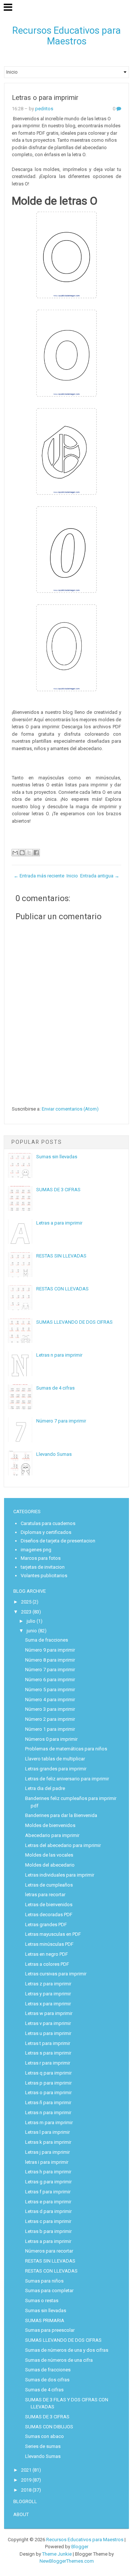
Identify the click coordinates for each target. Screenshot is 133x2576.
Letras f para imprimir (48, 2192)
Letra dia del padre (45, 1788)
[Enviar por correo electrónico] (15, 853)
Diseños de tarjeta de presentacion (58, 1541)
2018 (26, 2490)
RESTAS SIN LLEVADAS (61, 1256)
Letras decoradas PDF (49, 1915)
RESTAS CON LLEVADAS (62, 1289)
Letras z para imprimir (48, 1984)
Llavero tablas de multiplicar (55, 1759)
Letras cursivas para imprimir (56, 1974)
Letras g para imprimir (48, 2182)
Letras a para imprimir (59, 1223)
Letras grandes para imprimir (56, 1769)
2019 (26, 2480)
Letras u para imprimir (48, 2033)
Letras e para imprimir (48, 2202)
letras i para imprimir (47, 2162)
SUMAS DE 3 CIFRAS (58, 1190)
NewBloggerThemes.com (67, 2561)
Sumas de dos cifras (47, 2380)
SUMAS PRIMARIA (45, 2320)
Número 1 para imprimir (50, 1729)
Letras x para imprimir (48, 2004)
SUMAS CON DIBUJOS (49, 2427)
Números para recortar (49, 2251)
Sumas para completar (49, 2290)
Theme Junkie (57, 2554)
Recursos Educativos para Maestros (66, 36)
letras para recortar (45, 1895)
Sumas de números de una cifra (59, 2360)
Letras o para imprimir (45, 98)
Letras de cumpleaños (49, 1885)
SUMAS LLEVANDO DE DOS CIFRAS (74, 1322)
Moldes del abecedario (50, 1865)
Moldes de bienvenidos (50, 1825)
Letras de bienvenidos (49, 1905)
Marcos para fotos (41, 1558)
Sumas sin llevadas (57, 1157)
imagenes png (36, 1550)
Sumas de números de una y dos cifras (67, 2350)
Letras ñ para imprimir (48, 2103)
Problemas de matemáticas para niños (66, 1749)
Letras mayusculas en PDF (53, 1934)
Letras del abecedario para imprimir (63, 1845)
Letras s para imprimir (48, 2053)
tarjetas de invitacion (43, 1567)
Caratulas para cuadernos (48, 1523)
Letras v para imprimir (48, 2023)
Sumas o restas (42, 2300)
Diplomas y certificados (46, 1532)
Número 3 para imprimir (50, 1709)
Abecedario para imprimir (52, 1835)
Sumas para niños (44, 2281)
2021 (26, 2470)
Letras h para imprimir (48, 2172)
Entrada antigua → (100, 876)
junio (32, 1631)
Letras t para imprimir (48, 2043)
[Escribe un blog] (22, 853)
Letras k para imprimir (48, 2142)
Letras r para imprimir (48, 2063)
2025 (26, 1602)
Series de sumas (43, 2446)
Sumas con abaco (45, 2436)
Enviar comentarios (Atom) (70, 1109)
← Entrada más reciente (39, 876)
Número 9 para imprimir (50, 1650)
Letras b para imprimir (48, 2231)
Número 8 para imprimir (50, 1660)
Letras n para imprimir (59, 1355)
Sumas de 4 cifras (55, 1388)
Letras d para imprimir (48, 2211)
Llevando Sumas (54, 1454)
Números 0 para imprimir (51, 1739)
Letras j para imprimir (47, 2152)
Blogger (80, 2547)
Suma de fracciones (47, 1640)
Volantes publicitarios (44, 1576)
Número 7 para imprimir (61, 1421)
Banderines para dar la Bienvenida (61, 1815)
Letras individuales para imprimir (60, 1875)
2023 (26, 1612)
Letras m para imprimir (49, 2122)
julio (31, 1621)
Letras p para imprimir (48, 2083)
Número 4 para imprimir (50, 1700)
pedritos (44, 109)
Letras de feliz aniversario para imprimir (67, 1779)
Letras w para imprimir (49, 2013)
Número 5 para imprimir (50, 1690)
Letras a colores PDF (47, 1964)
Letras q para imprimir (48, 2073)
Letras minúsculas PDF (49, 1944)
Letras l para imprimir (47, 2132)
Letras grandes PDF (46, 1925)
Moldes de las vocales (49, 1855)
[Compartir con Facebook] (36, 853)
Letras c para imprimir (48, 2221)
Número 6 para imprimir (50, 1680)
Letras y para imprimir (48, 1994)
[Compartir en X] (29, 853)
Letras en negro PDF (47, 1954)
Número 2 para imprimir (50, 1719)
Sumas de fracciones (48, 2370)
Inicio (72, 876)
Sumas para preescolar (50, 2330)
